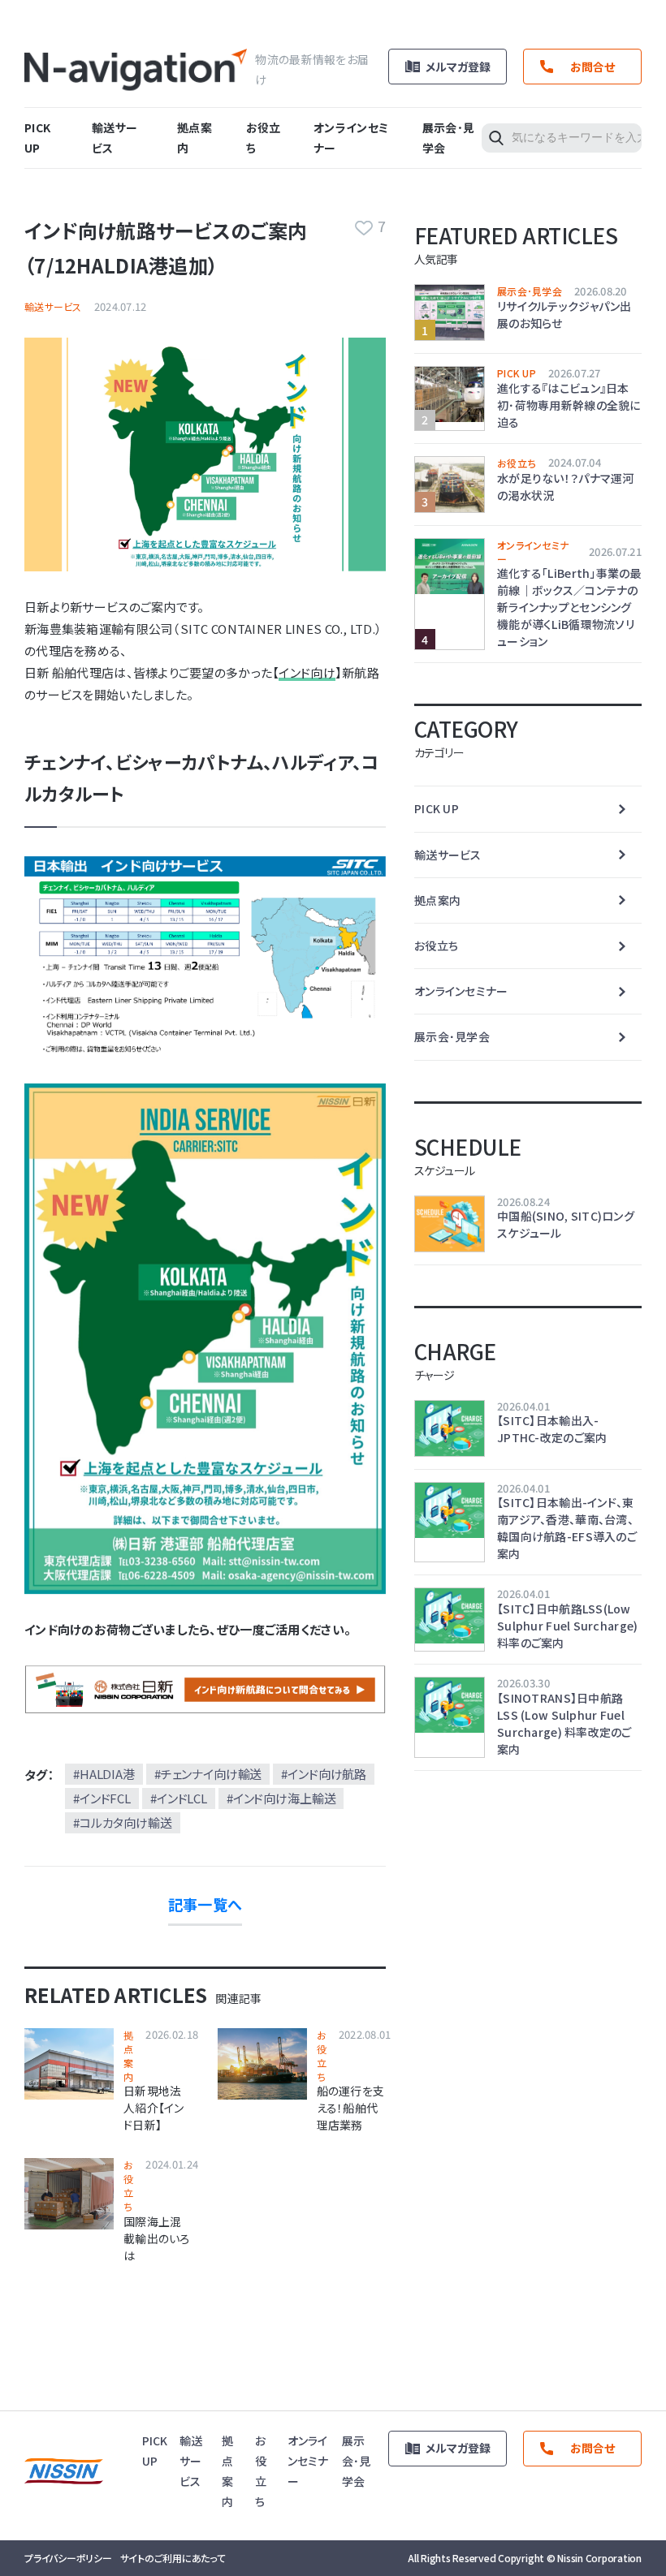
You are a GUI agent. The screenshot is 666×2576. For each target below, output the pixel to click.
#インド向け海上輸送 (281, 1798)
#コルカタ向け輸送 (123, 1822)
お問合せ (592, 67)
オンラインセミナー (533, 552)
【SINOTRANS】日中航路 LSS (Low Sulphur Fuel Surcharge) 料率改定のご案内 (564, 1723)
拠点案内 (128, 2055)
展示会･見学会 (530, 291)
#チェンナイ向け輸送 (208, 1774)
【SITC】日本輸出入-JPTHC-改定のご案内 (552, 1429)
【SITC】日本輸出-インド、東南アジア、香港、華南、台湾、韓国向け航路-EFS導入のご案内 (567, 1528)
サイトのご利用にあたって (173, 2558)
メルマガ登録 (458, 67)
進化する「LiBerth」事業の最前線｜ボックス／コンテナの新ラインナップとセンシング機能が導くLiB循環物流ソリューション (569, 607)
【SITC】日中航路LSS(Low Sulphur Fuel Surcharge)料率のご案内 (567, 1626)
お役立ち (322, 2055)
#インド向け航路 (324, 1774)
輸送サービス (53, 306)
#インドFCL (102, 1798)
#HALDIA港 (104, 1774)
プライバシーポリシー (68, 2558)
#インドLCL (179, 1798)
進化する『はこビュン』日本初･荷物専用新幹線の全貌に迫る (569, 405)
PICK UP (517, 373)
